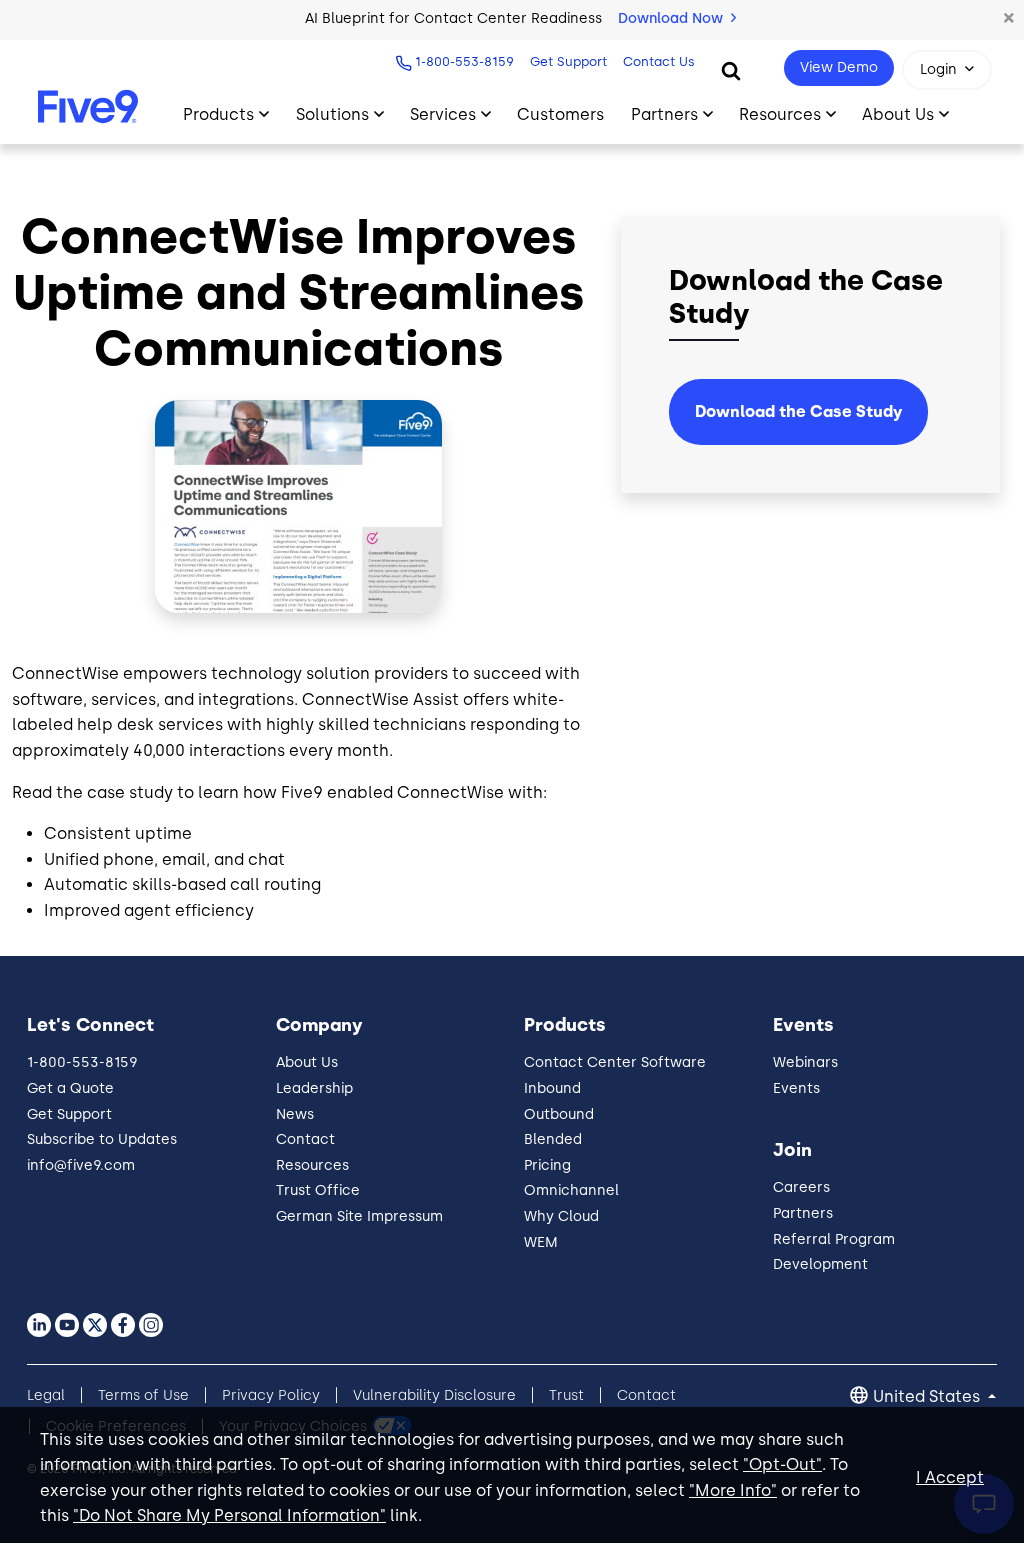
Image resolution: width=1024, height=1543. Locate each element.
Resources (780, 114)
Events (796, 1088)
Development (820, 1264)
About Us (898, 114)
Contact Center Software (615, 1062)
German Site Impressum (359, 1216)
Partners (664, 114)
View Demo (839, 67)
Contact (305, 1139)
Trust (566, 1395)
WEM (541, 1242)
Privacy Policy (271, 1395)
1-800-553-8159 (464, 61)
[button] (1009, 19)
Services (443, 114)
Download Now (672, 18)
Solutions (332, 114)
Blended (553, 1139)
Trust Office (318, 1190)
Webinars (805, 1062)
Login (938, 69)
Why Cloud (561, 1216)
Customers (560, 114)
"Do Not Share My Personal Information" (229, 1515)
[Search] (731, 70)
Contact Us (659, 61)
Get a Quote (70, 1088)
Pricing (547, 1165)
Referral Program (834, 1239)
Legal (46, 1395)
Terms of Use (143, 1395)
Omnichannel (571, 1190)
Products (218, 114)
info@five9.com (81, 1165)
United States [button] (928, 1396)
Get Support (568, 61)
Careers (801, 1187)
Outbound (559, 1114)
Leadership (314, 1088)
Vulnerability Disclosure (434, 1395)
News (295, 1114)
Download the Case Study (798, 411)
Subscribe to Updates (102, 1139)
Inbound (552, 1088)
